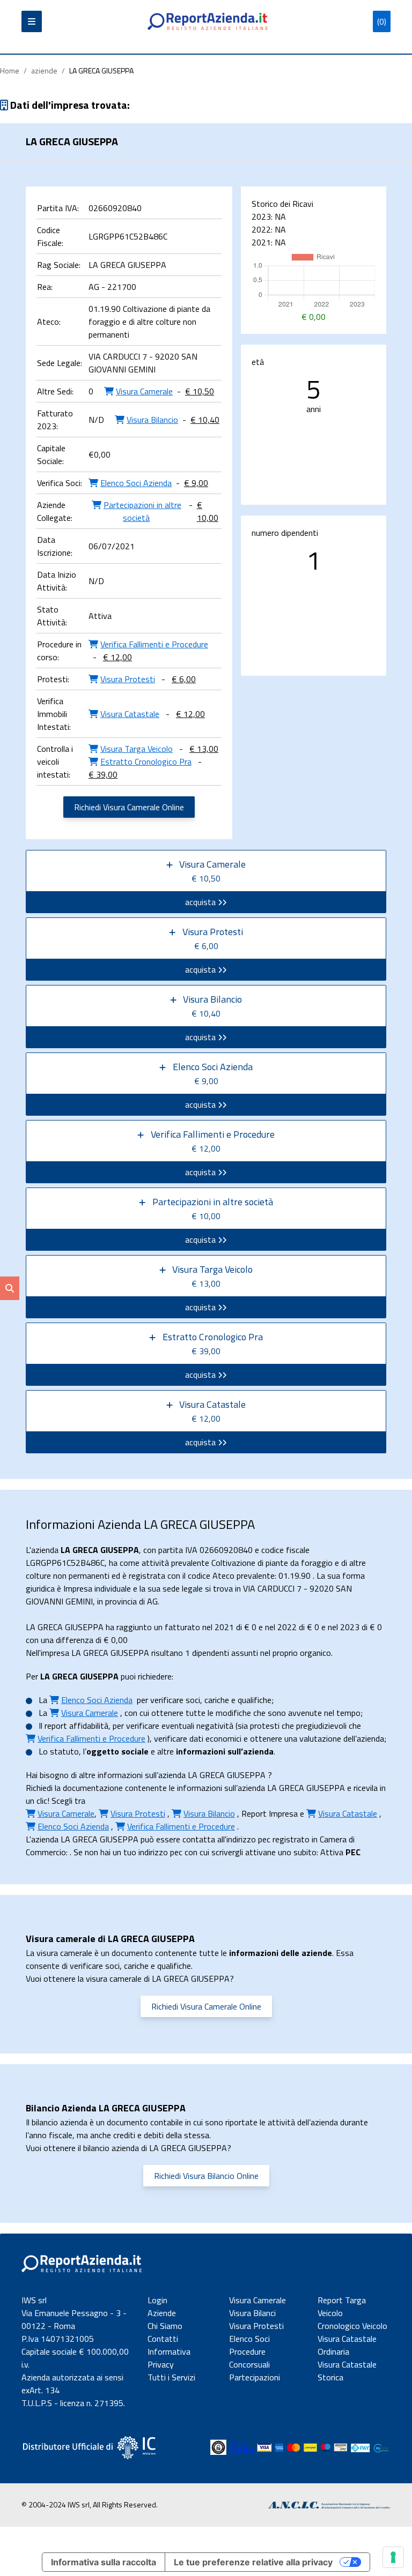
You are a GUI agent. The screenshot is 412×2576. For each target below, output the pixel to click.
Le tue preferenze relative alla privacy (253, 2562)
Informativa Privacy (169, 2358)
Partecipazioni (255, 2377)
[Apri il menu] (32, 21)
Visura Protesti (256, 2326)
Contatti (163, 2339)
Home (10, 70)
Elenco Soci (249, 2339)
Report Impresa (270, 1813)
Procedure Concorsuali (249, 2358)
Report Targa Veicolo (342, 2306)
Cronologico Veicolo (352, 2326)
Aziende (162, 2313)
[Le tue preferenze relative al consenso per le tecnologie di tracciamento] (393, 2557)
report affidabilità (76, 1726)
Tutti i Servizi (171, 2377)
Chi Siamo (165, 2326)
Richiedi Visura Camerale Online (129, 807)
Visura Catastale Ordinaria (347, 2345)
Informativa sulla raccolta (104, 2562)
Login (157, 2300)
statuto (64, 1751)
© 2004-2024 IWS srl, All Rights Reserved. (90, 2504)
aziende (44, 70)
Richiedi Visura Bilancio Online (206, 2176)
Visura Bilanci (252, 2313)
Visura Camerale (257, 2300)
